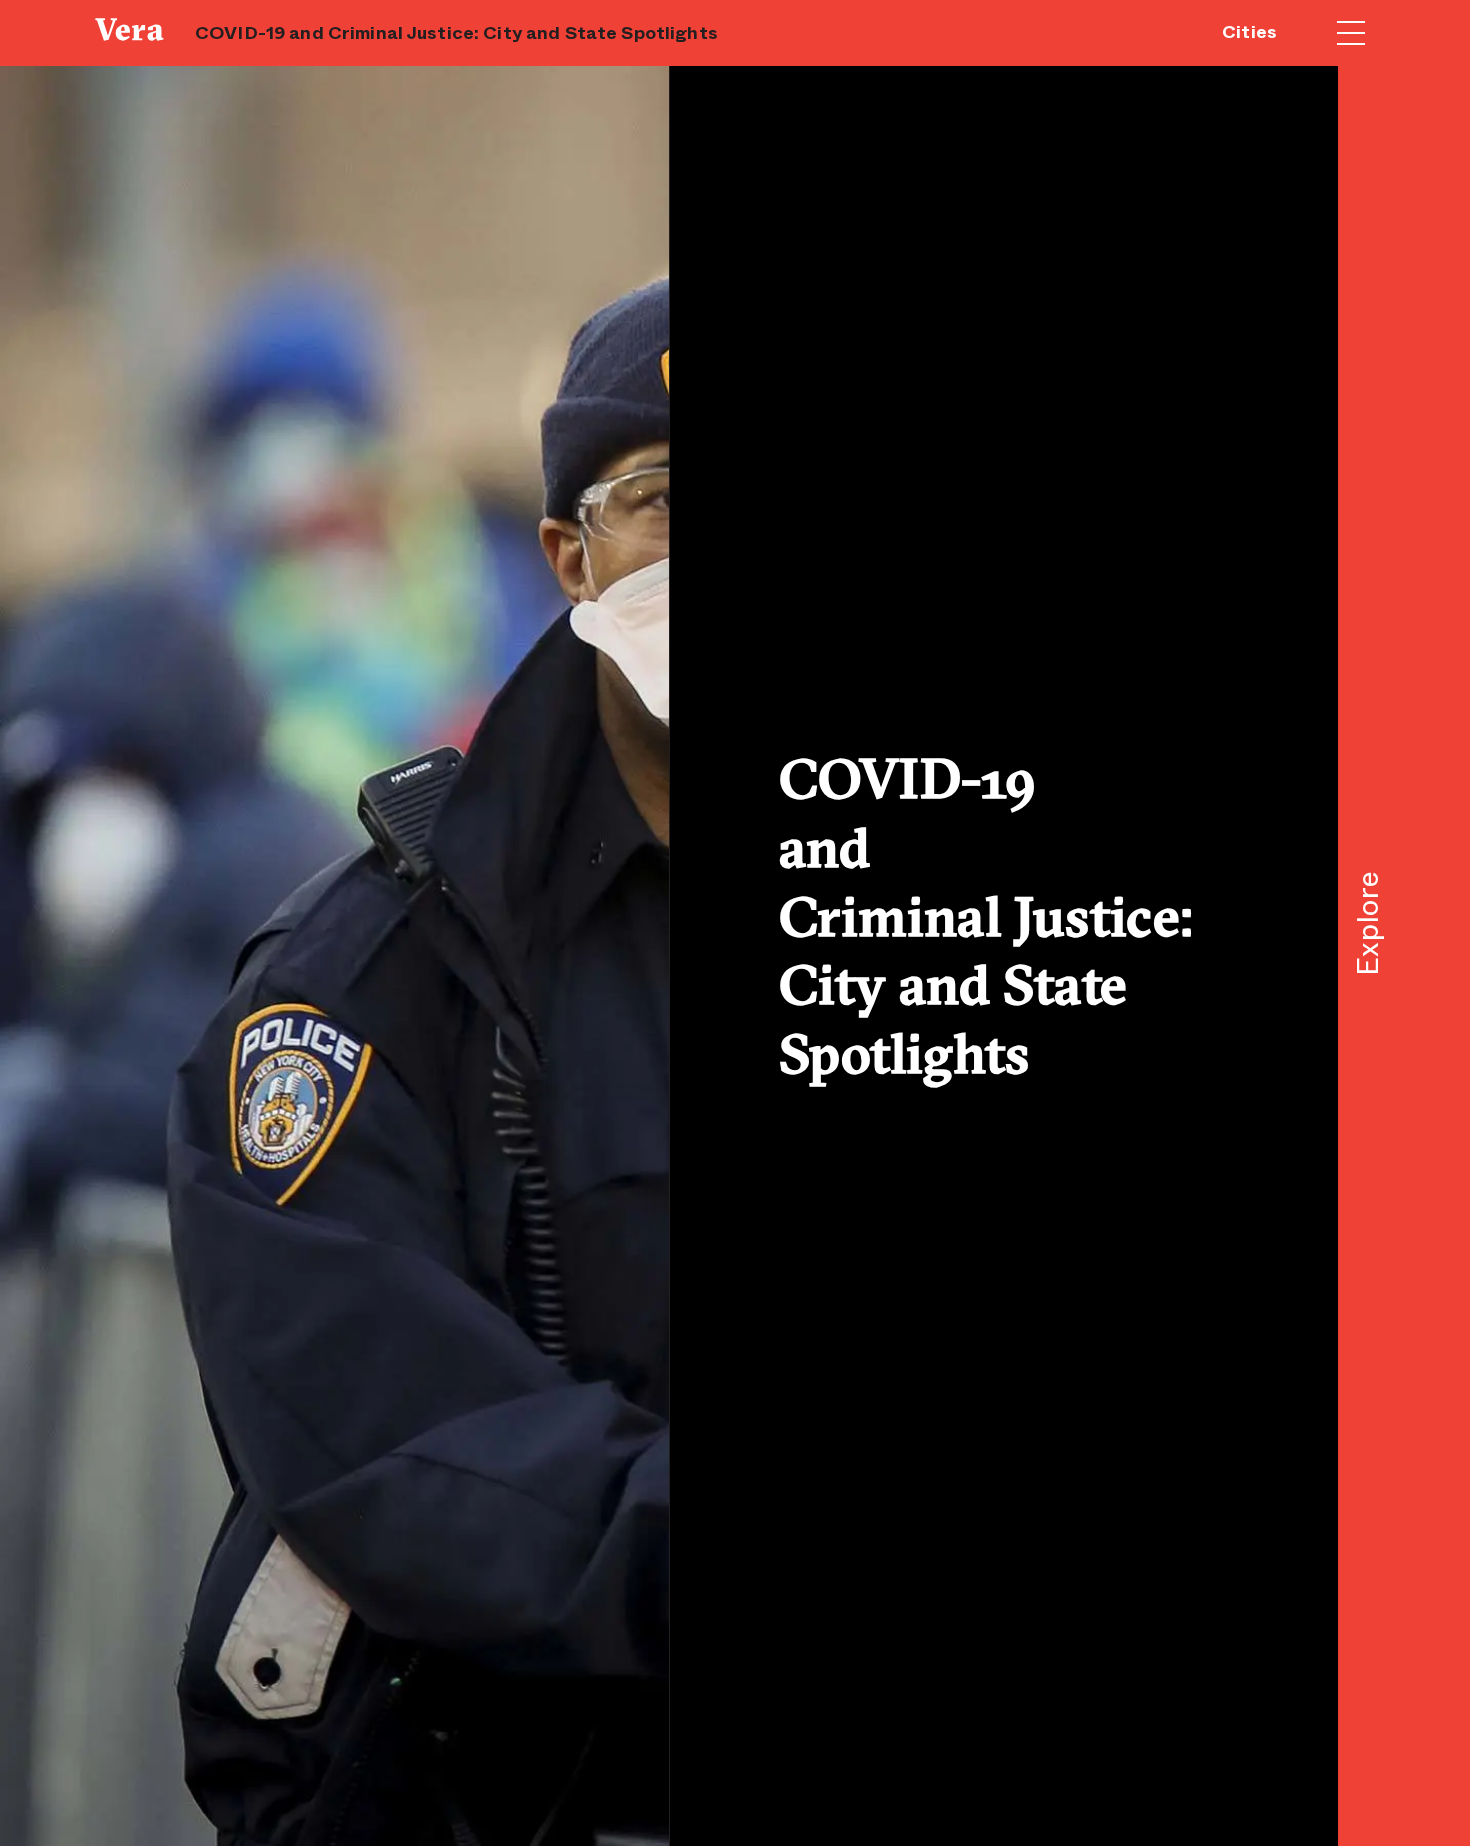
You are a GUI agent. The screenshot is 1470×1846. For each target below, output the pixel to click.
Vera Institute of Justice (135, 29)
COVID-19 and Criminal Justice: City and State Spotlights (456, 33)
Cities (1249, 32)
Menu (1351, 33)
